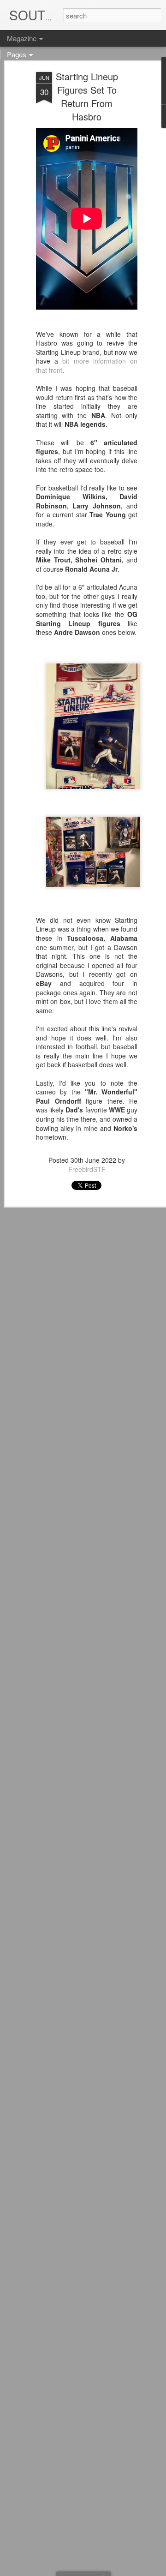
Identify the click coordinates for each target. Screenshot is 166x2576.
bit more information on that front (87, 365)
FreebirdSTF (87, 1169)
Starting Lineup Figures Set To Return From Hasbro (87, 96)
